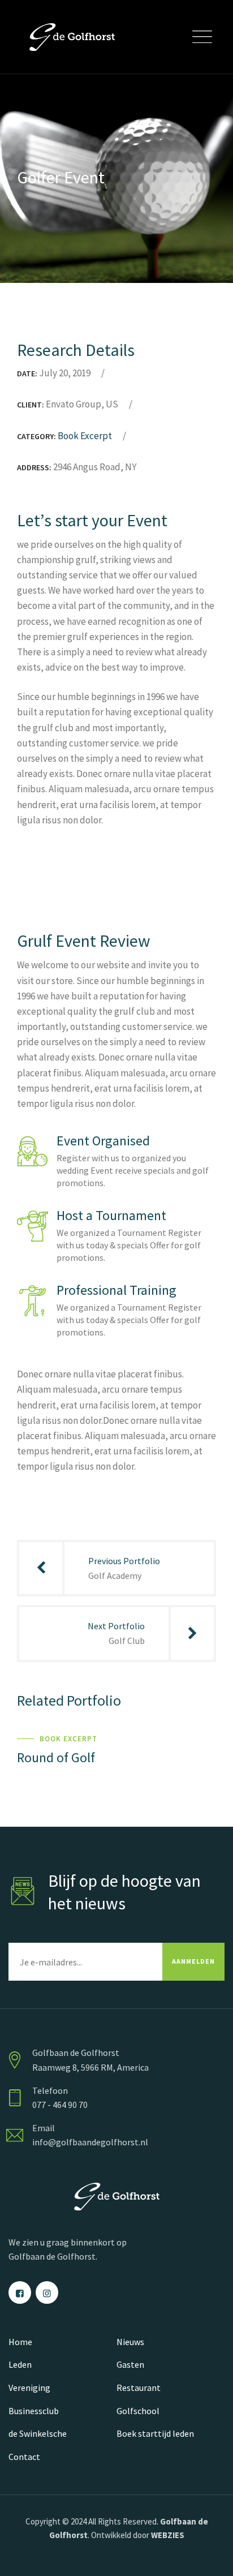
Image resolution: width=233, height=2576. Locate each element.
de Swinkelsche (38, 2433)
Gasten (130, 2364)
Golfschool (138, 2411)
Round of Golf (56, 1757)
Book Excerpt (85, 436)
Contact (24, 2457)
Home (20, 2342)
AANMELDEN (193, 1961)
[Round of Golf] (196, 1742)
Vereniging (29, 2388)
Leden (20, 2364)
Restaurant (139, 2388)
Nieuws (130, 2342)
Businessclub (34, 2411)
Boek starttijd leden (155, 2433)
